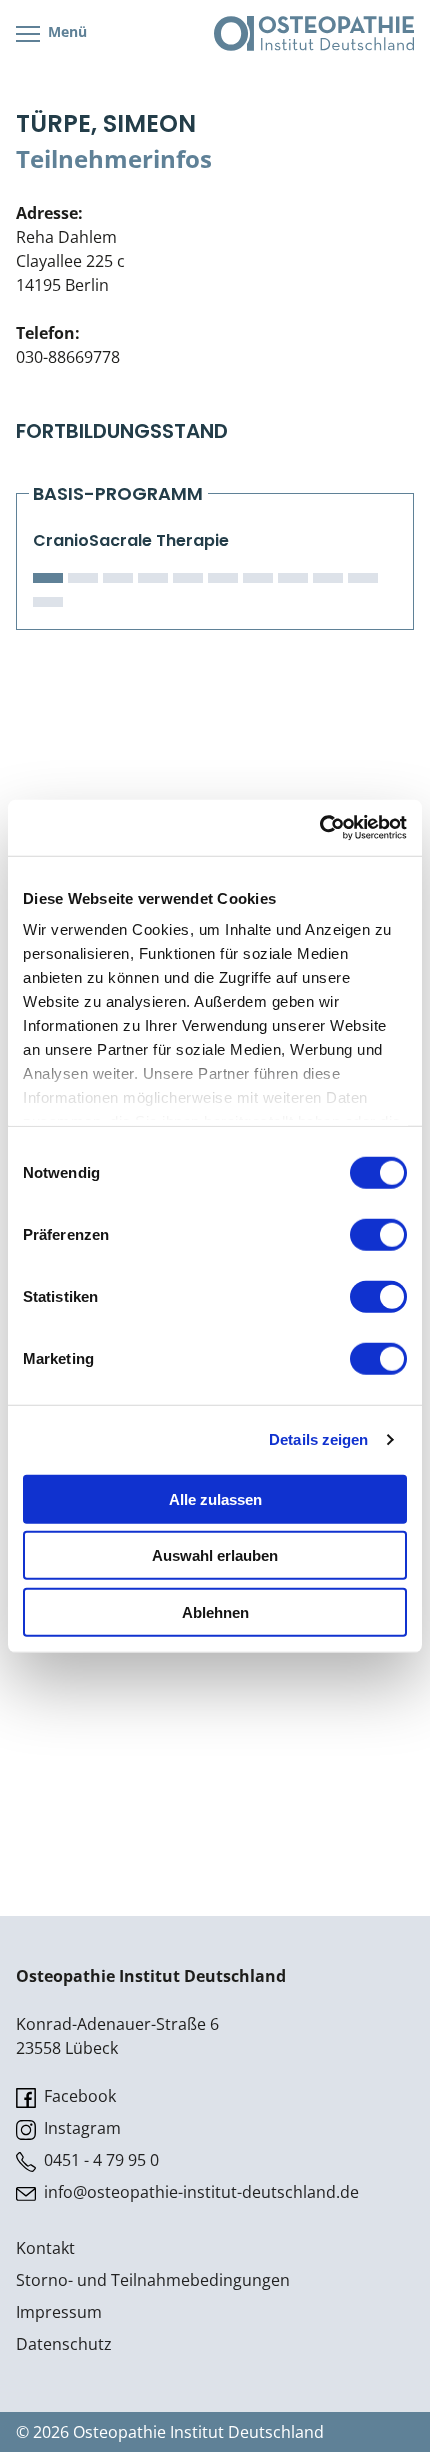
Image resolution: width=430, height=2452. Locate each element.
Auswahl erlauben (215, 1555)
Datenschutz (64, 2344)
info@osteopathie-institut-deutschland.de (199, 2192)
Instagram (80, 2128)
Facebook (78, 2096)
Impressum (59, 2312)
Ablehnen (215, 1611)
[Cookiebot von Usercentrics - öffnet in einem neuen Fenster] (319, 828)
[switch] (378, 1234)
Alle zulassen (215, 1498)
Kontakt (45, 2248)
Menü (65, 31)
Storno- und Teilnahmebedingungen (153, 2280)
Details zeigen (318, 1439)
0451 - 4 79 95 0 (99, 2160)
